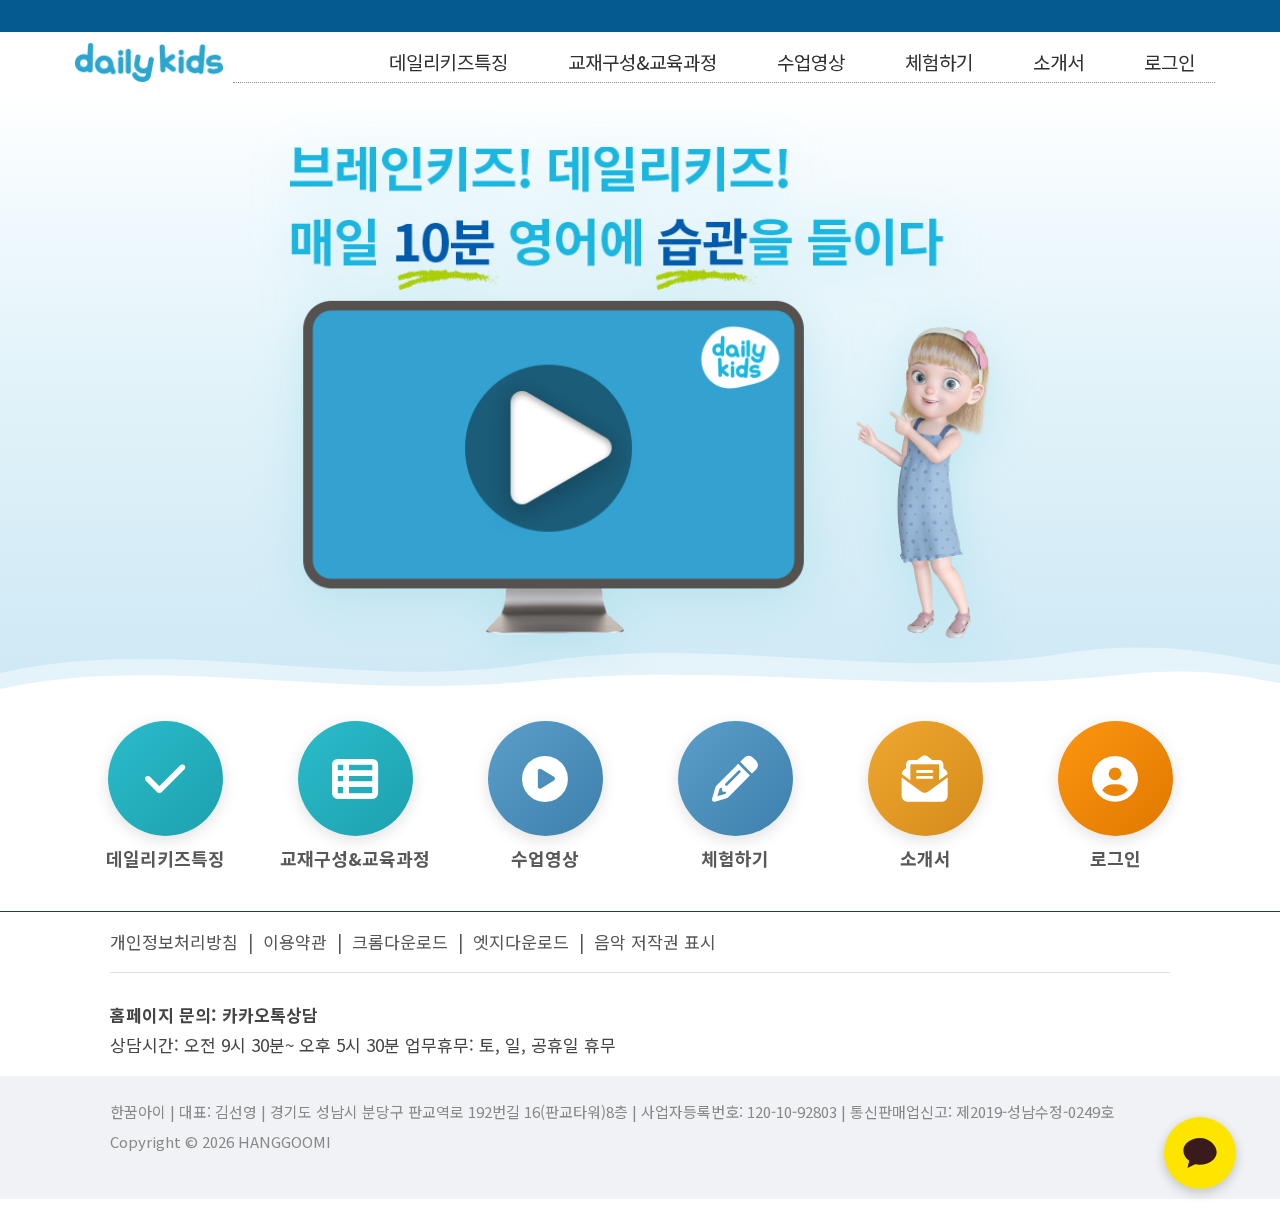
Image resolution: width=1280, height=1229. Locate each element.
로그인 (1169, 61)
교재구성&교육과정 (642, 61)
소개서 (1058, 61)
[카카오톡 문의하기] (1200, 1153)
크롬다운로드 (400, 941)
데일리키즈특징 (448, 61)
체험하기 (939, 61)
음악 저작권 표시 (655, 941)
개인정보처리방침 (174, 941)
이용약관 (295, 941)
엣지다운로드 (521, 941)
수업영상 (811, 61)
